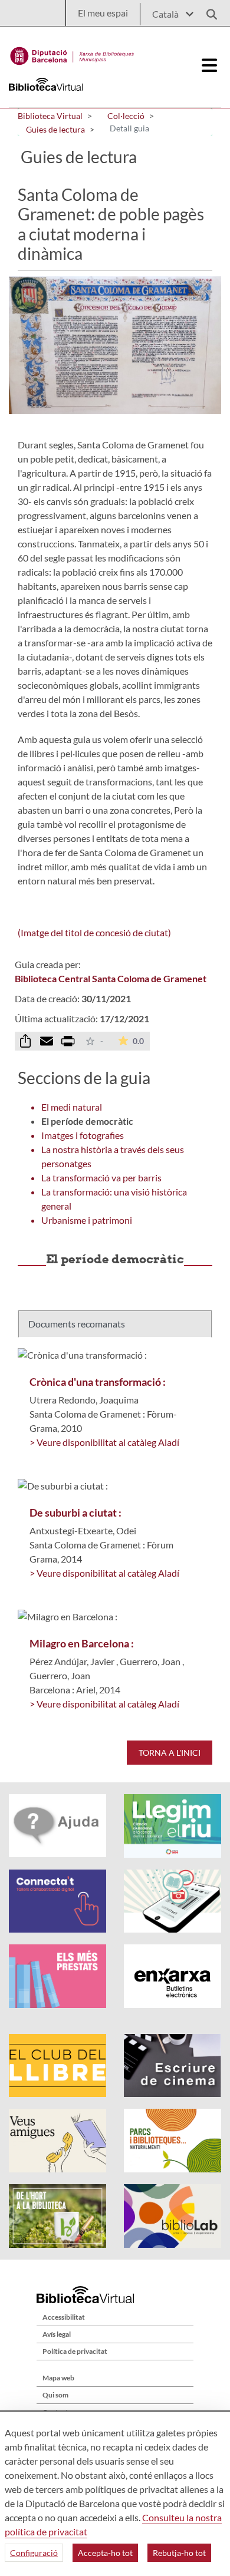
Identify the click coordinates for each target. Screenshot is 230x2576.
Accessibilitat (64, 2317)
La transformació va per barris (101, 1178)
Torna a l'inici (170, 1753)
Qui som (55, 2395)
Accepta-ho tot (105, 2553)
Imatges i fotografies (83, 1135)
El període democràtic (87, 1121)
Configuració (34, 2553)
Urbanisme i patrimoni (87, 1220)
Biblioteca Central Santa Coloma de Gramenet (111, 978)
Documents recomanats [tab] (77, 1324)
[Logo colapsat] (210, 65)
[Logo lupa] (208, 11)
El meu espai (103, 13)
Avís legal (57, 2334)
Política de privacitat (75, 2351)
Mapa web (58, 2378)
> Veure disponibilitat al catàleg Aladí (104, 1442)
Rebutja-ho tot (179, 2553)
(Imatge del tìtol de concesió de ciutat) (94, 932)
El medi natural (72, 1107)
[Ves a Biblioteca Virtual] (72, 53)
